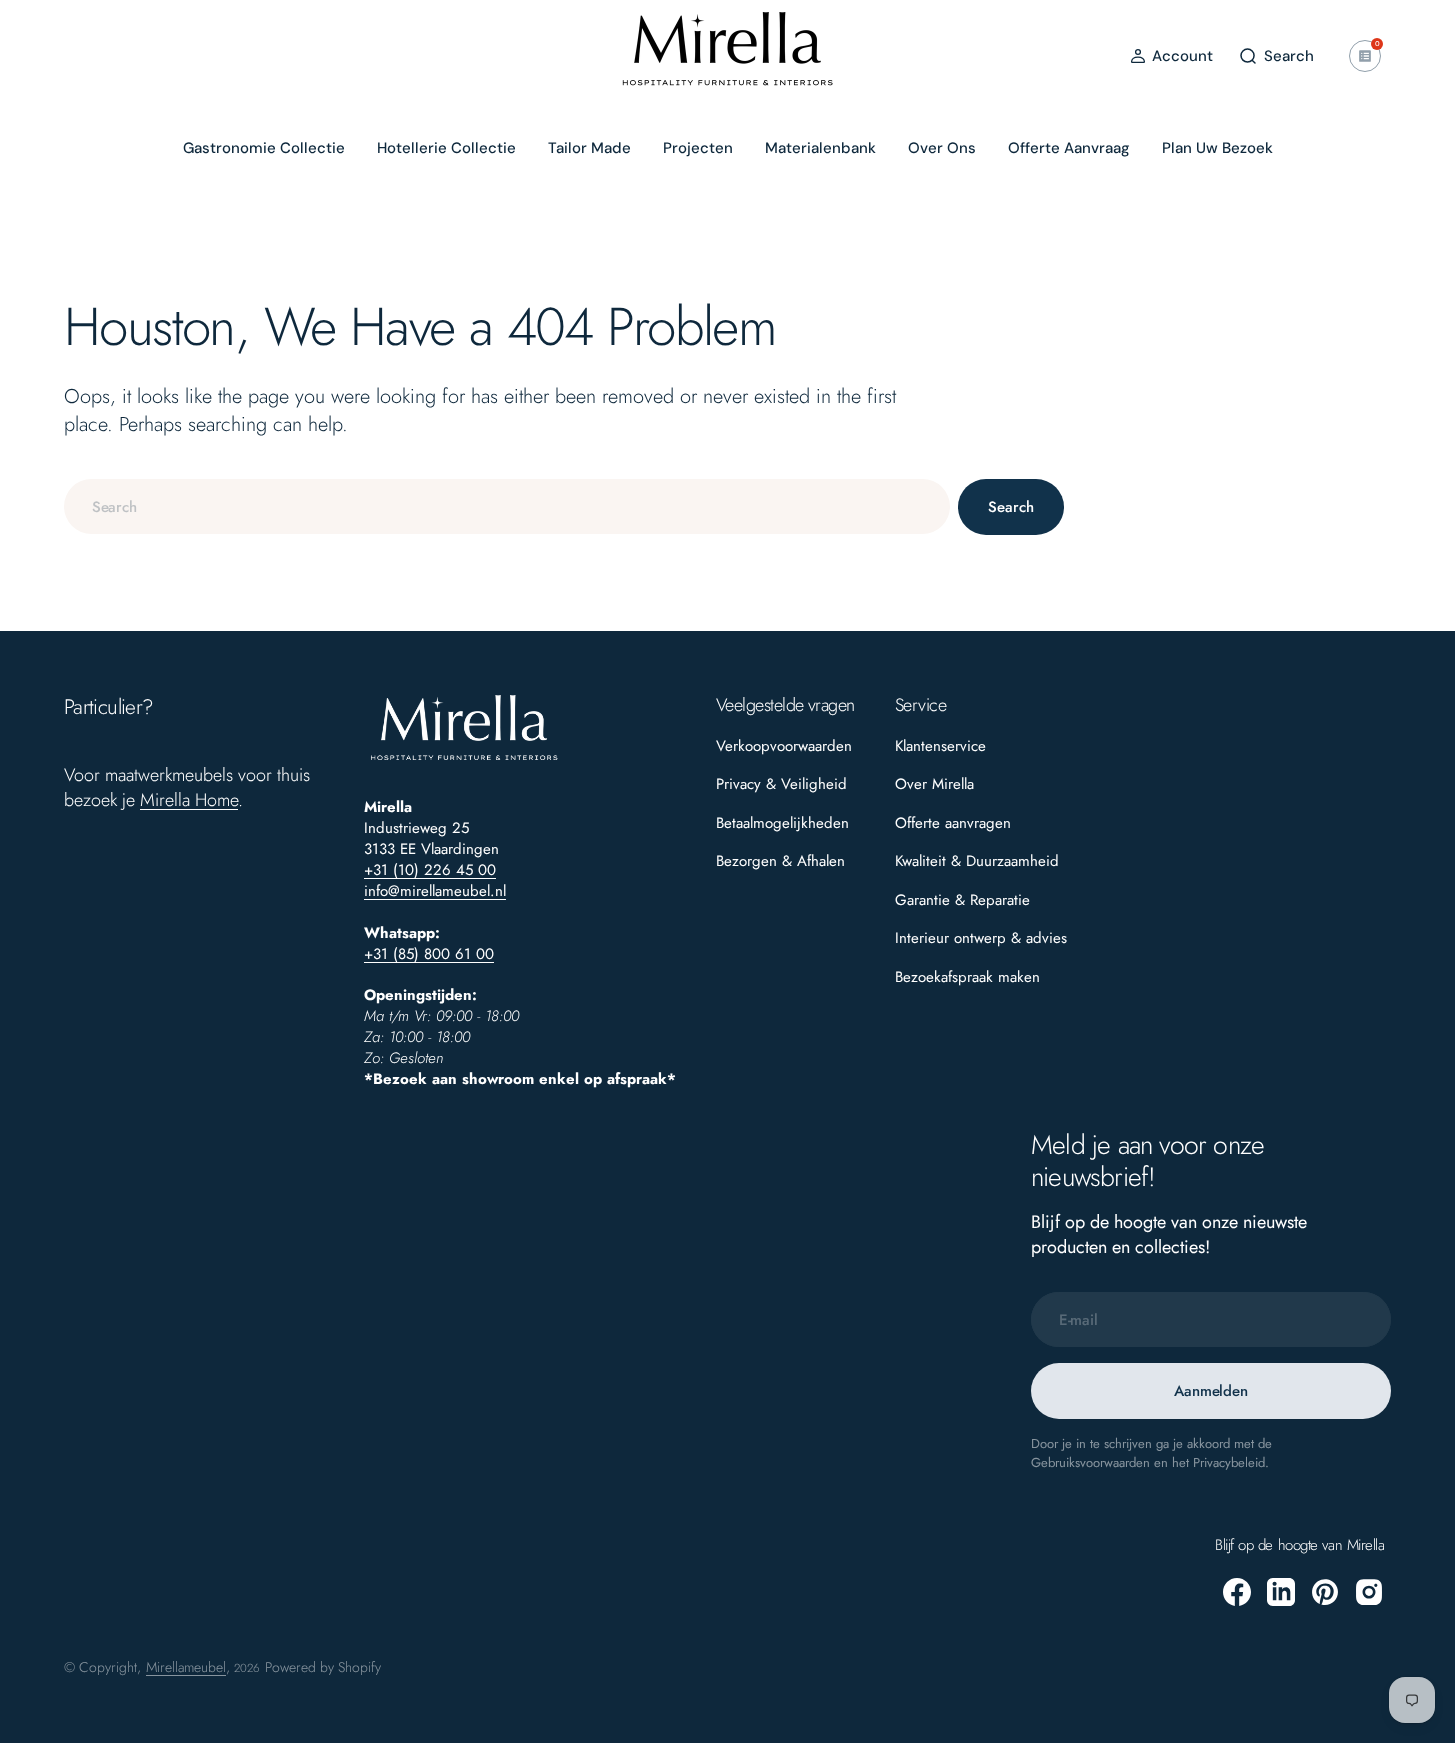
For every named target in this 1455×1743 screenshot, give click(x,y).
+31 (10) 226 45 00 (430, 870)
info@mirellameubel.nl (435, 891)
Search (1010, 507)
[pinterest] (1325, 1592)
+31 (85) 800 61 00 (429, 954)
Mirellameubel (186, 1667)
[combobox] (507, 506)
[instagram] (1369, 1592)
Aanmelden (1211, 1391)
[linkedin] (1281, 1592)
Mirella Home (189, 800)
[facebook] (1237, 1592)
